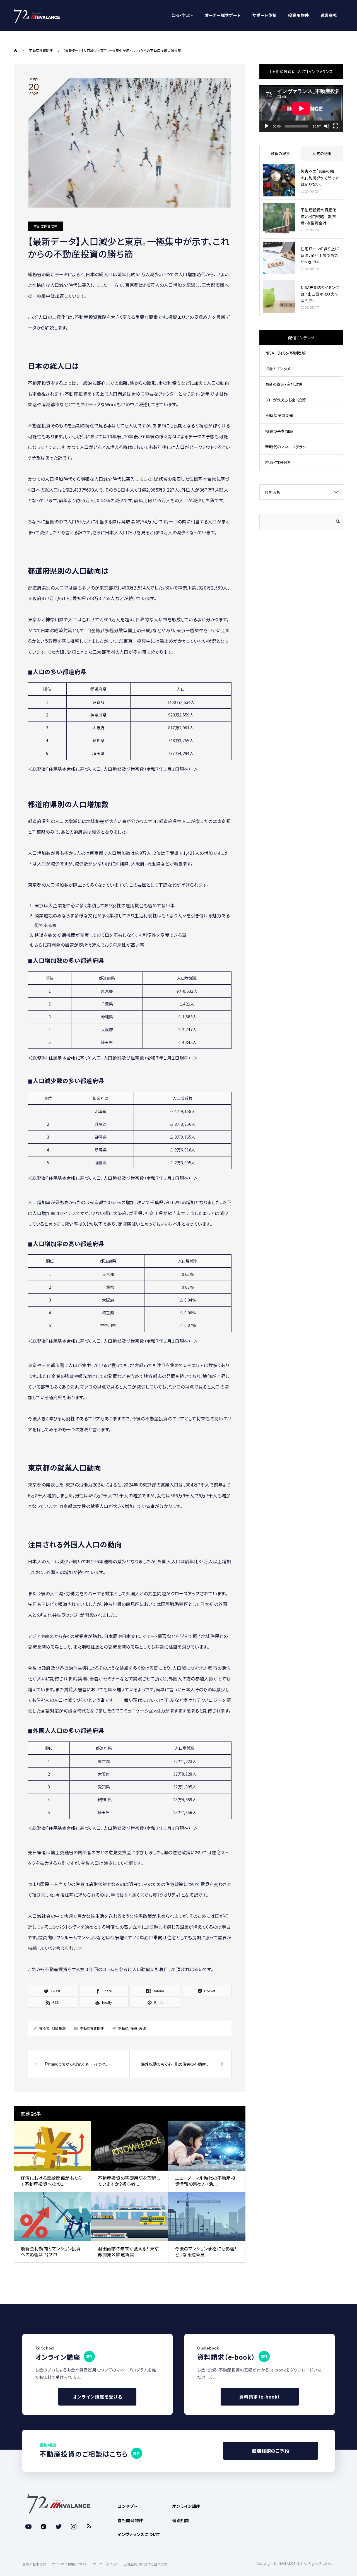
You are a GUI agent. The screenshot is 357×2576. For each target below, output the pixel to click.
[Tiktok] (44, 2527)
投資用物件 (298, 16)
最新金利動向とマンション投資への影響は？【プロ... (51, 2251)
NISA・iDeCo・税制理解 (286, 353)
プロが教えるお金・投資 (286, 400)
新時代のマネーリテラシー (288, 447)
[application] (301, 108)
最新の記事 (280, 153)
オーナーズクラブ (106, 2564)
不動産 (123, 2028)
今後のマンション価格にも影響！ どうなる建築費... (206, 2251)
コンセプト (127, 2506)
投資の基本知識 (279, 431)
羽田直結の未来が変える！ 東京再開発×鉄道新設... (128, 2251)
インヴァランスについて (139, 2534)
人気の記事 (322, 153)
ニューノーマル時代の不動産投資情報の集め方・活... (205, 2181)
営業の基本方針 (34, 2564)
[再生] (267, 126)
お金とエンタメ (278, 369)
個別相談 (181, 2520)
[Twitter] (59, 2527)
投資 (134, 2028)
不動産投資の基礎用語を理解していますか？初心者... (129, 2181)
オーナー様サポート (223, 16)
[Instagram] (74, 2527)
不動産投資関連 (45, 226)
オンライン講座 (186, 2506)
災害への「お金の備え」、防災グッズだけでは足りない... (320, 178)
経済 (143, 2028)
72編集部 (59, 2028)
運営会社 (329, 16)
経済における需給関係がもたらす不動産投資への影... (51, 2181)
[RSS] (89, 2527)
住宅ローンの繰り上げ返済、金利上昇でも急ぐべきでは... (320, 255)
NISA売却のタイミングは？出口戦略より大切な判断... (320, 294)
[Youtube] (28, 2527)
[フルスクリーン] (336, 126)
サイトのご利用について (70, 2564)
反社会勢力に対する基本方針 (146, 2564)
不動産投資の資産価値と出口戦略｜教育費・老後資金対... (319, 217)
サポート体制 (264, 16)
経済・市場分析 (278, 462)
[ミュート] (327, 126)
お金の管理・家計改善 (284, 384)
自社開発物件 (130, 2520)
